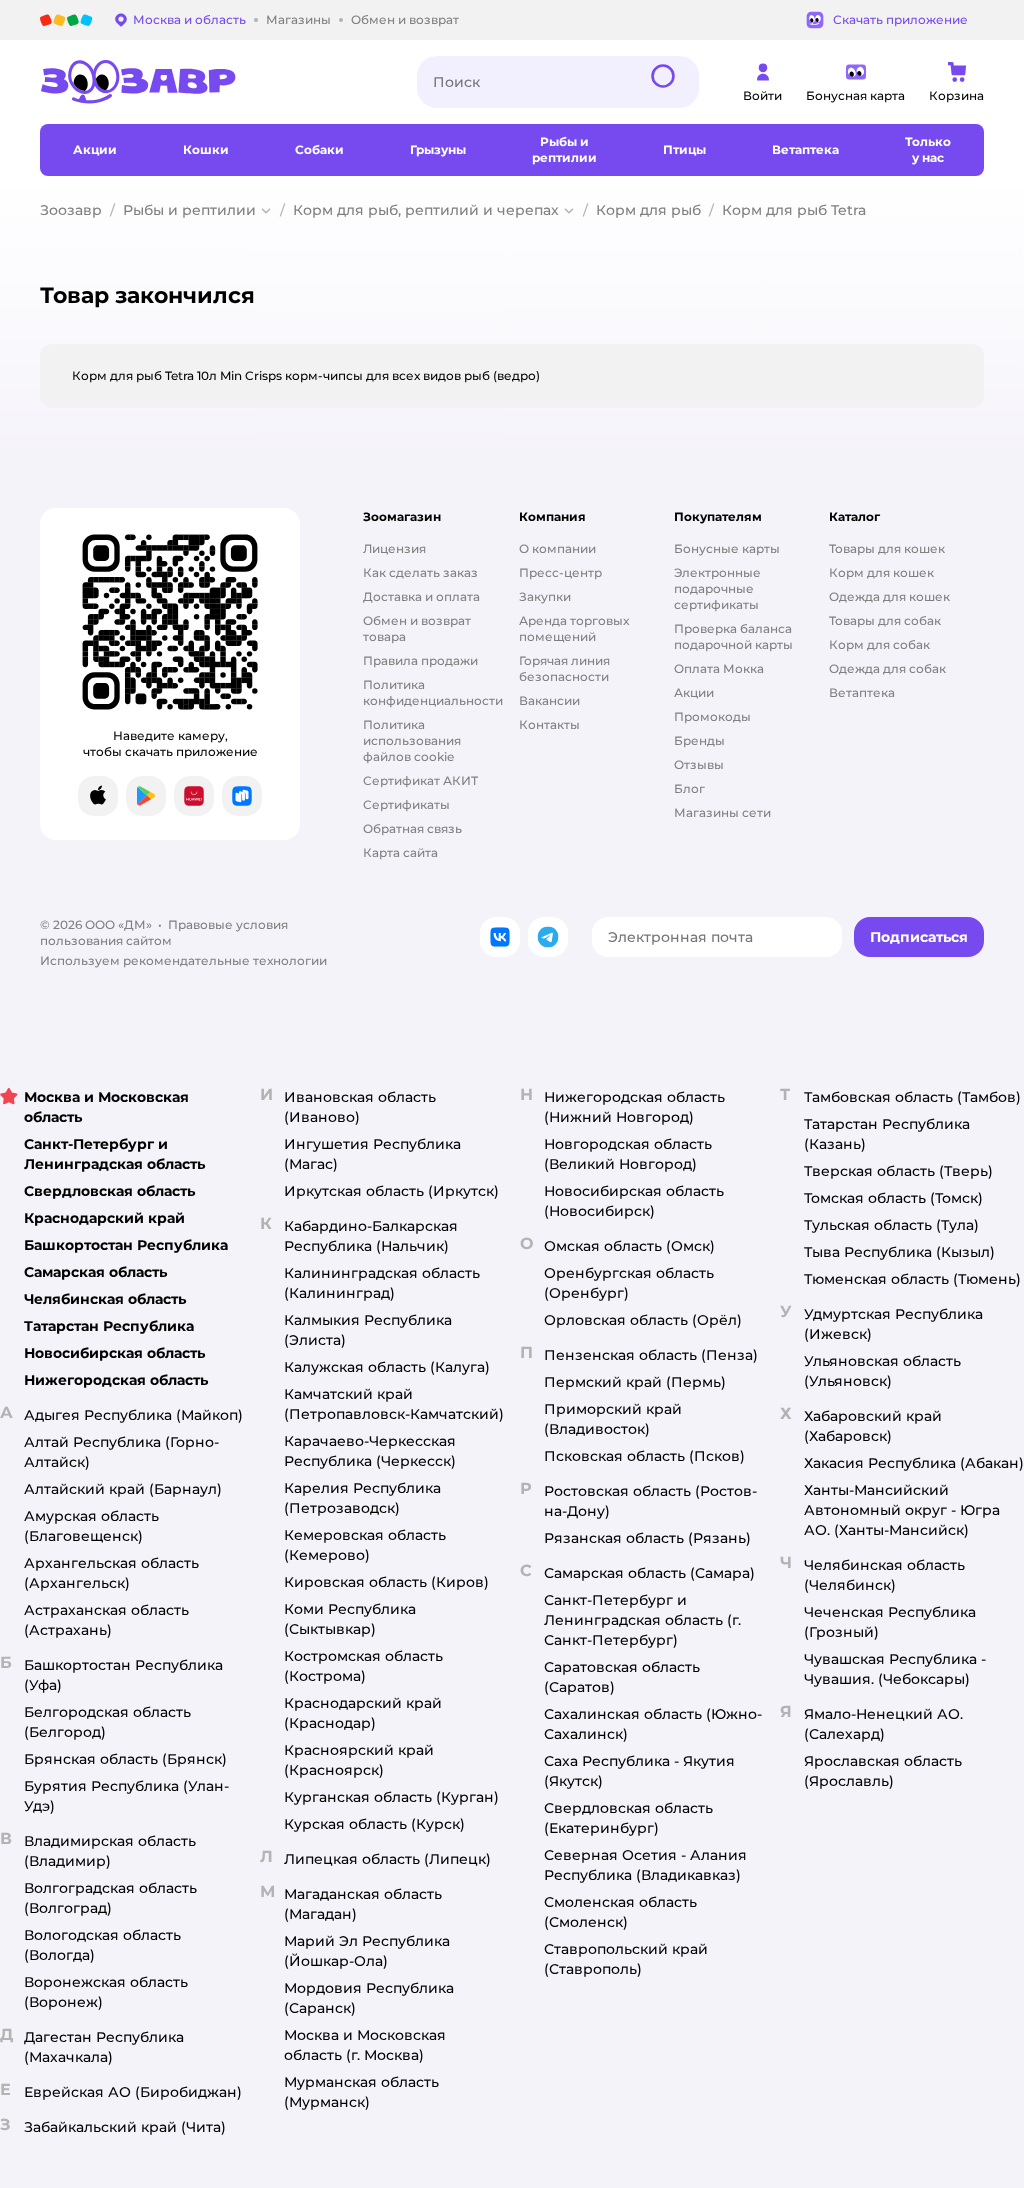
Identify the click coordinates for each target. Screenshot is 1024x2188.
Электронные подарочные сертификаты (717, 588)
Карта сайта (400, 852)
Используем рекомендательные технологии (183, 960)
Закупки (545, 596)
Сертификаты (406, 804)
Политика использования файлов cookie (412, 740)
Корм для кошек (881, 572)
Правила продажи (420, 660)
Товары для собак (885, 620)
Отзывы (699, 764)
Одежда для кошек (889, 596)
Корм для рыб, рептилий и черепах (426, 210)
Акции (694, 692)
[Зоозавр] (212, 82)
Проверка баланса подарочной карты (733, 636)
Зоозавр (71, 210)
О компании (557, 548)
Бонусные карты (727, 548)
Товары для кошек (887, 548)
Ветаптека (862, 692)
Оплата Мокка (719, 668)
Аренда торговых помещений (574, 628)
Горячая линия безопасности (564, 668)
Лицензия (394, 548)
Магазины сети (722, 812)
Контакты (549, 724)
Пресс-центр (560, 572)
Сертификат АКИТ (420, 780)
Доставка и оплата (421, 596)
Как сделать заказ (420, 572)
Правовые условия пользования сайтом (164, 932)
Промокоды (712, 716)
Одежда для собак (887, 668)
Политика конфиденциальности (433, 692)
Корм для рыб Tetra (794, 210)
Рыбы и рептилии (189, 210)
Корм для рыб (648, 210)
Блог (689, 788)
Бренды (699, 740)
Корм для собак (879, 644)
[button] (919, 937)
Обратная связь (412, 828)
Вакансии (549, 700)
